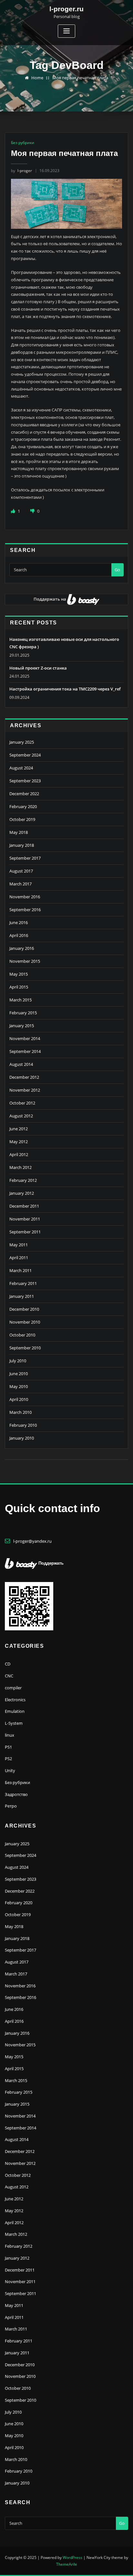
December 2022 (24, 794)
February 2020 (23, 806)
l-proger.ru (66, 9)
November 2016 (25, 897)
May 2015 (19, 974)
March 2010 (20, 1412)
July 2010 (18, 1361)
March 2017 (20, 884)
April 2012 (19, 1154)
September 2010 (25, 1348)
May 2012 (19, 1142)
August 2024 (21, 768)
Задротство (16, 1794)
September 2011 (25, 1232)
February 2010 (23, 1425)
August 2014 (21, 1064)
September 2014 (25, 1051)
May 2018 (19, 832)
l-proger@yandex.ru (32, 1541)
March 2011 (20, 1270)
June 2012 (19, 1129)
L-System (14, 1723)
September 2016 (25, 910)
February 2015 (23, 1013)
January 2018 (22, 845)
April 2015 (19, 987)
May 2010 (19, 1386)
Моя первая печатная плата (80, 78)
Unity (10, 1770)
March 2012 (20, 1167)
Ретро (11, 1806)
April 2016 (19, 935)
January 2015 (22, 1026)
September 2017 (25, 858)
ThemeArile (67, 2564)
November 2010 (25, 1322)
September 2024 (25, 755)
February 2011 (23, 1283)
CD (8, 1664)
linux (10, 1735)
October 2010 (22, 1335)
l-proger (21, 171)
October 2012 (22, 1103)
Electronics (15, 1700)
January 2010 (22, 1438)
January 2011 (22, 1296)
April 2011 (19, 1258)
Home (37, 78)
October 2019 (22, 819)
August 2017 (21, 871)
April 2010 (19, 1399)
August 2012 (21, 1116)
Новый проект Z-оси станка (38, 668)
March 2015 (20, 1000)
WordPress (72, 2557)
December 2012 (24, 1077)
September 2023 (25, 781)
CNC (9, 1676)
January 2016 (22, 948)
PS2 (8, 1759)
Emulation (15, 1711)
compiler (13, 1688)
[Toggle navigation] (66, 31)
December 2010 (24, 1309)
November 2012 (25, 1090)
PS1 (8, 1747)
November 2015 (25, 961)
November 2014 (25, 1038)
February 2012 (23, 1180)
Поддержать (51, 1563)
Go (117, 570)
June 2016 (19, 922)
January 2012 (22, 1193)
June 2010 (19, 1374)
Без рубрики (23, 143)
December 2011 (24, 1206)
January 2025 (22, 742)
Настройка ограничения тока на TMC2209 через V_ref (65, 689)
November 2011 (25, 1219)
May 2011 (19, 1245)
